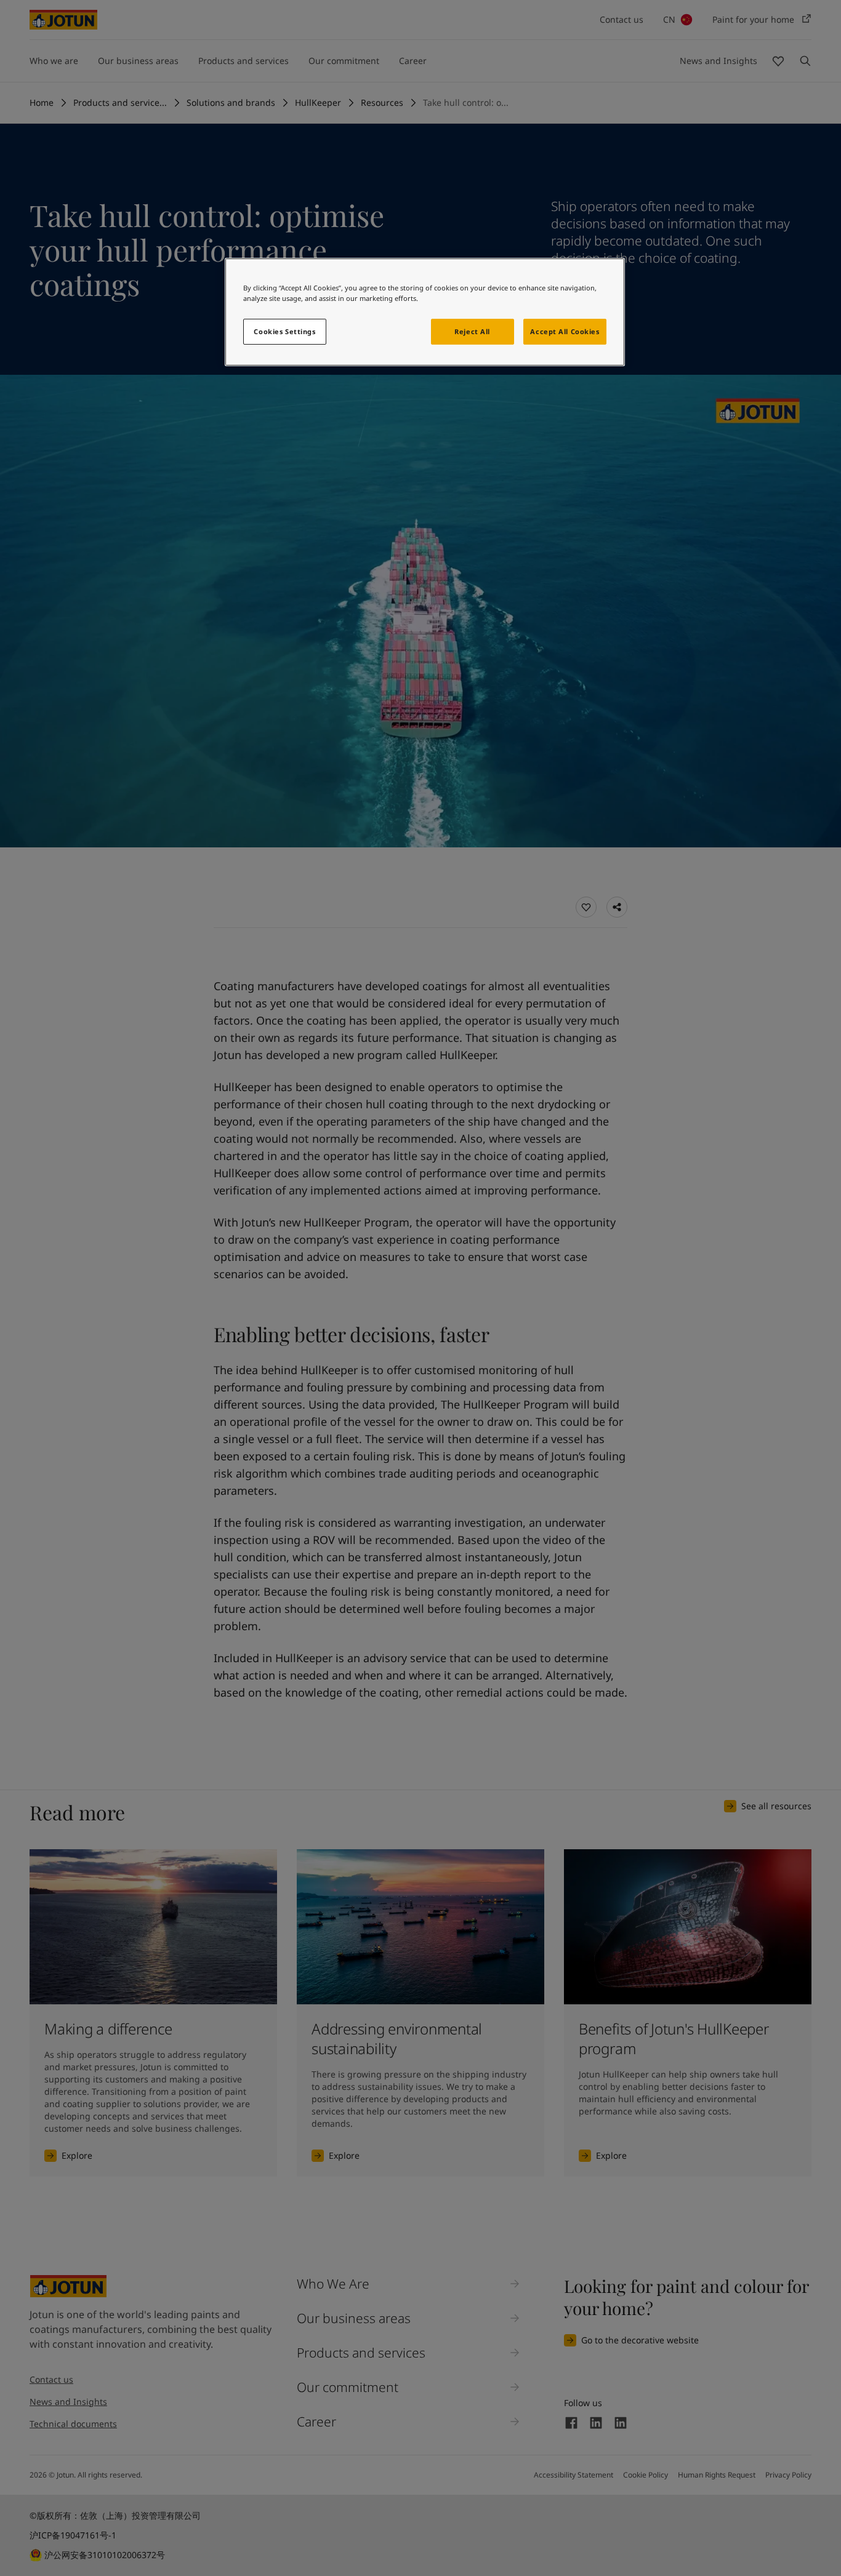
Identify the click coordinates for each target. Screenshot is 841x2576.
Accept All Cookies (565, 331)
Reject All (472, 331)
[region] (425, 312)
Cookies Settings (284, 331)
